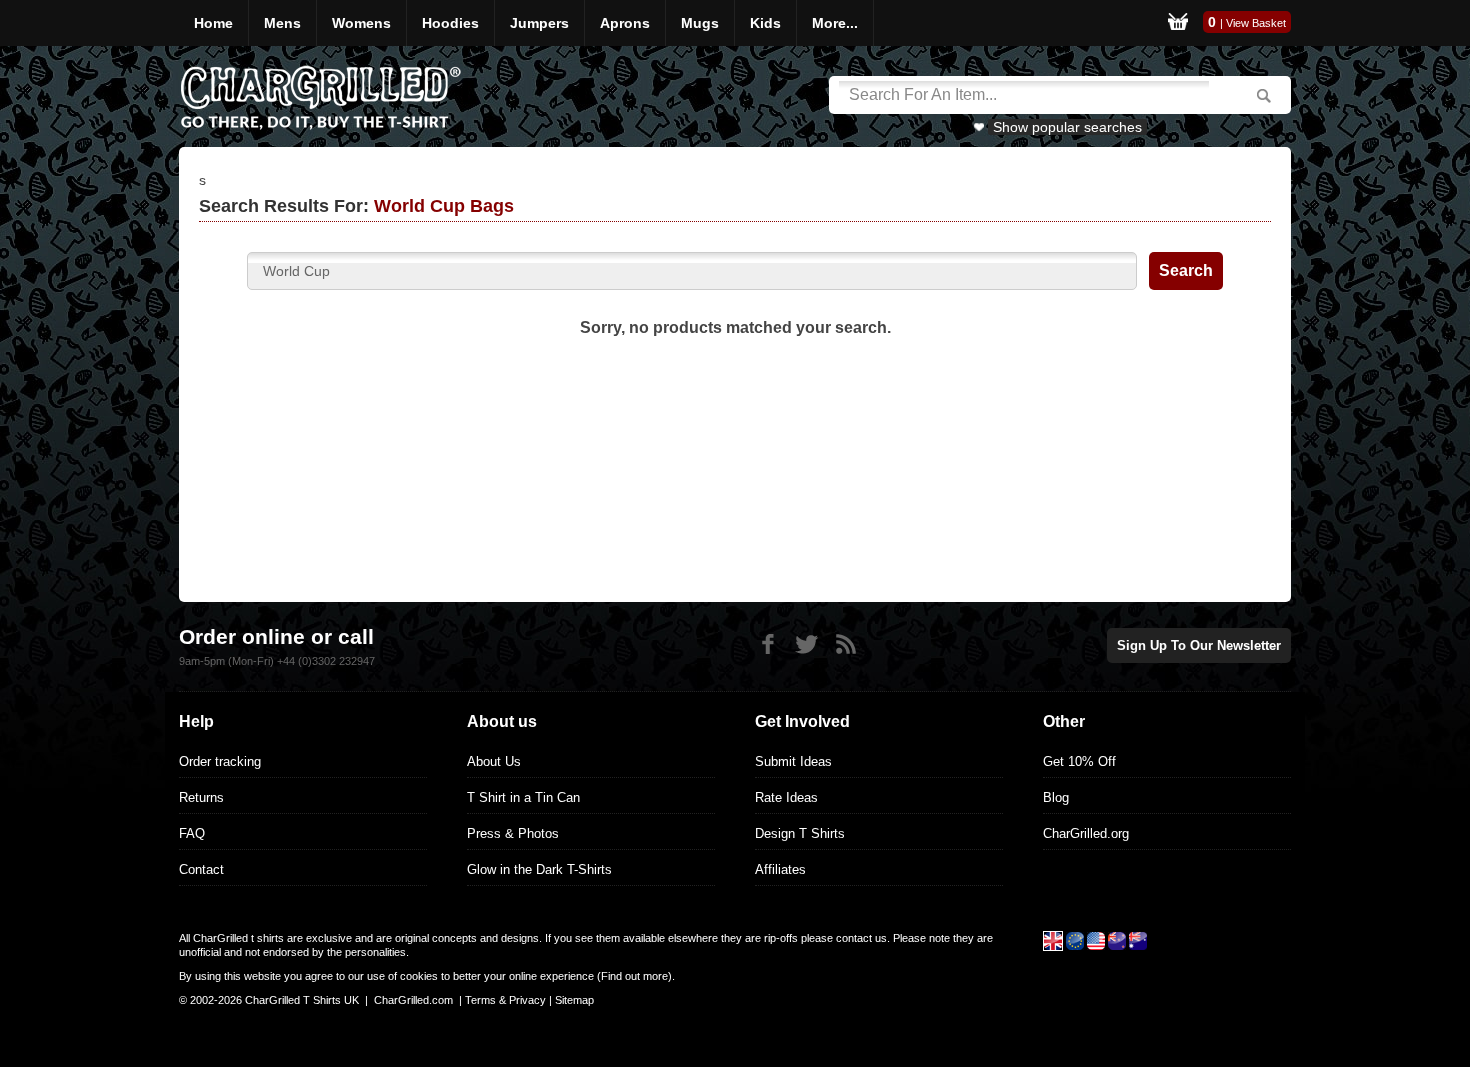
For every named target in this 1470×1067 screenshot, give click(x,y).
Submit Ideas (793, 761)
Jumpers (539, 23)
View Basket (1256, 23)
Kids (765, 23)
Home (213, 23)
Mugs (700, 23)
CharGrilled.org (1086, 833)
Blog (1056, 797)
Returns (201, 797)
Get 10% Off (1079, 761)
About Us (494, 761)
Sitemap (574, 1000)
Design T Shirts (800, 833)
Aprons (625, 23)
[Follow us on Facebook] (767, 644)
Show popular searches (1067, 127)
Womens (361, 23)
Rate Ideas (786, 797)
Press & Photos (513, 833)
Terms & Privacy (505, 1000)
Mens (282, 23)
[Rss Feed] (845, 644)
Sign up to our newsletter (1199, 645)
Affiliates (780, 869)
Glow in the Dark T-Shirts (539, 869)
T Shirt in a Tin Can (523, 797)
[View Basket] (1178, 23)
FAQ (192, 833)
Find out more (634, 976)
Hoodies (450, 23)
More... (835, 23)
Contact (201, 869)
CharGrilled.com (413, 1000)
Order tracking (220, 761)
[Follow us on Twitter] (806, 644)
